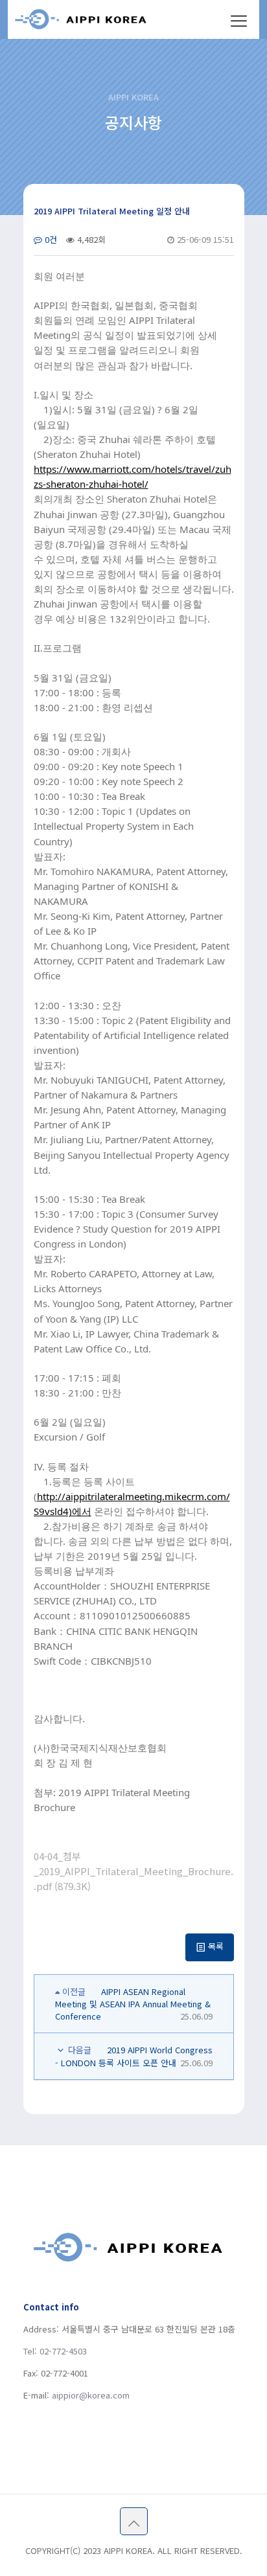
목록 (215, 1946)
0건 (50, 239)
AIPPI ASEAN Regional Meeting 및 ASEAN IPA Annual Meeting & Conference (133, 2004)
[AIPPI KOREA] (98, 19)
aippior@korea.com (91, 2395)
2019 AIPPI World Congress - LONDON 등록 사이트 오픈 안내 (134, 2057)
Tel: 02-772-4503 (55, 2351)
